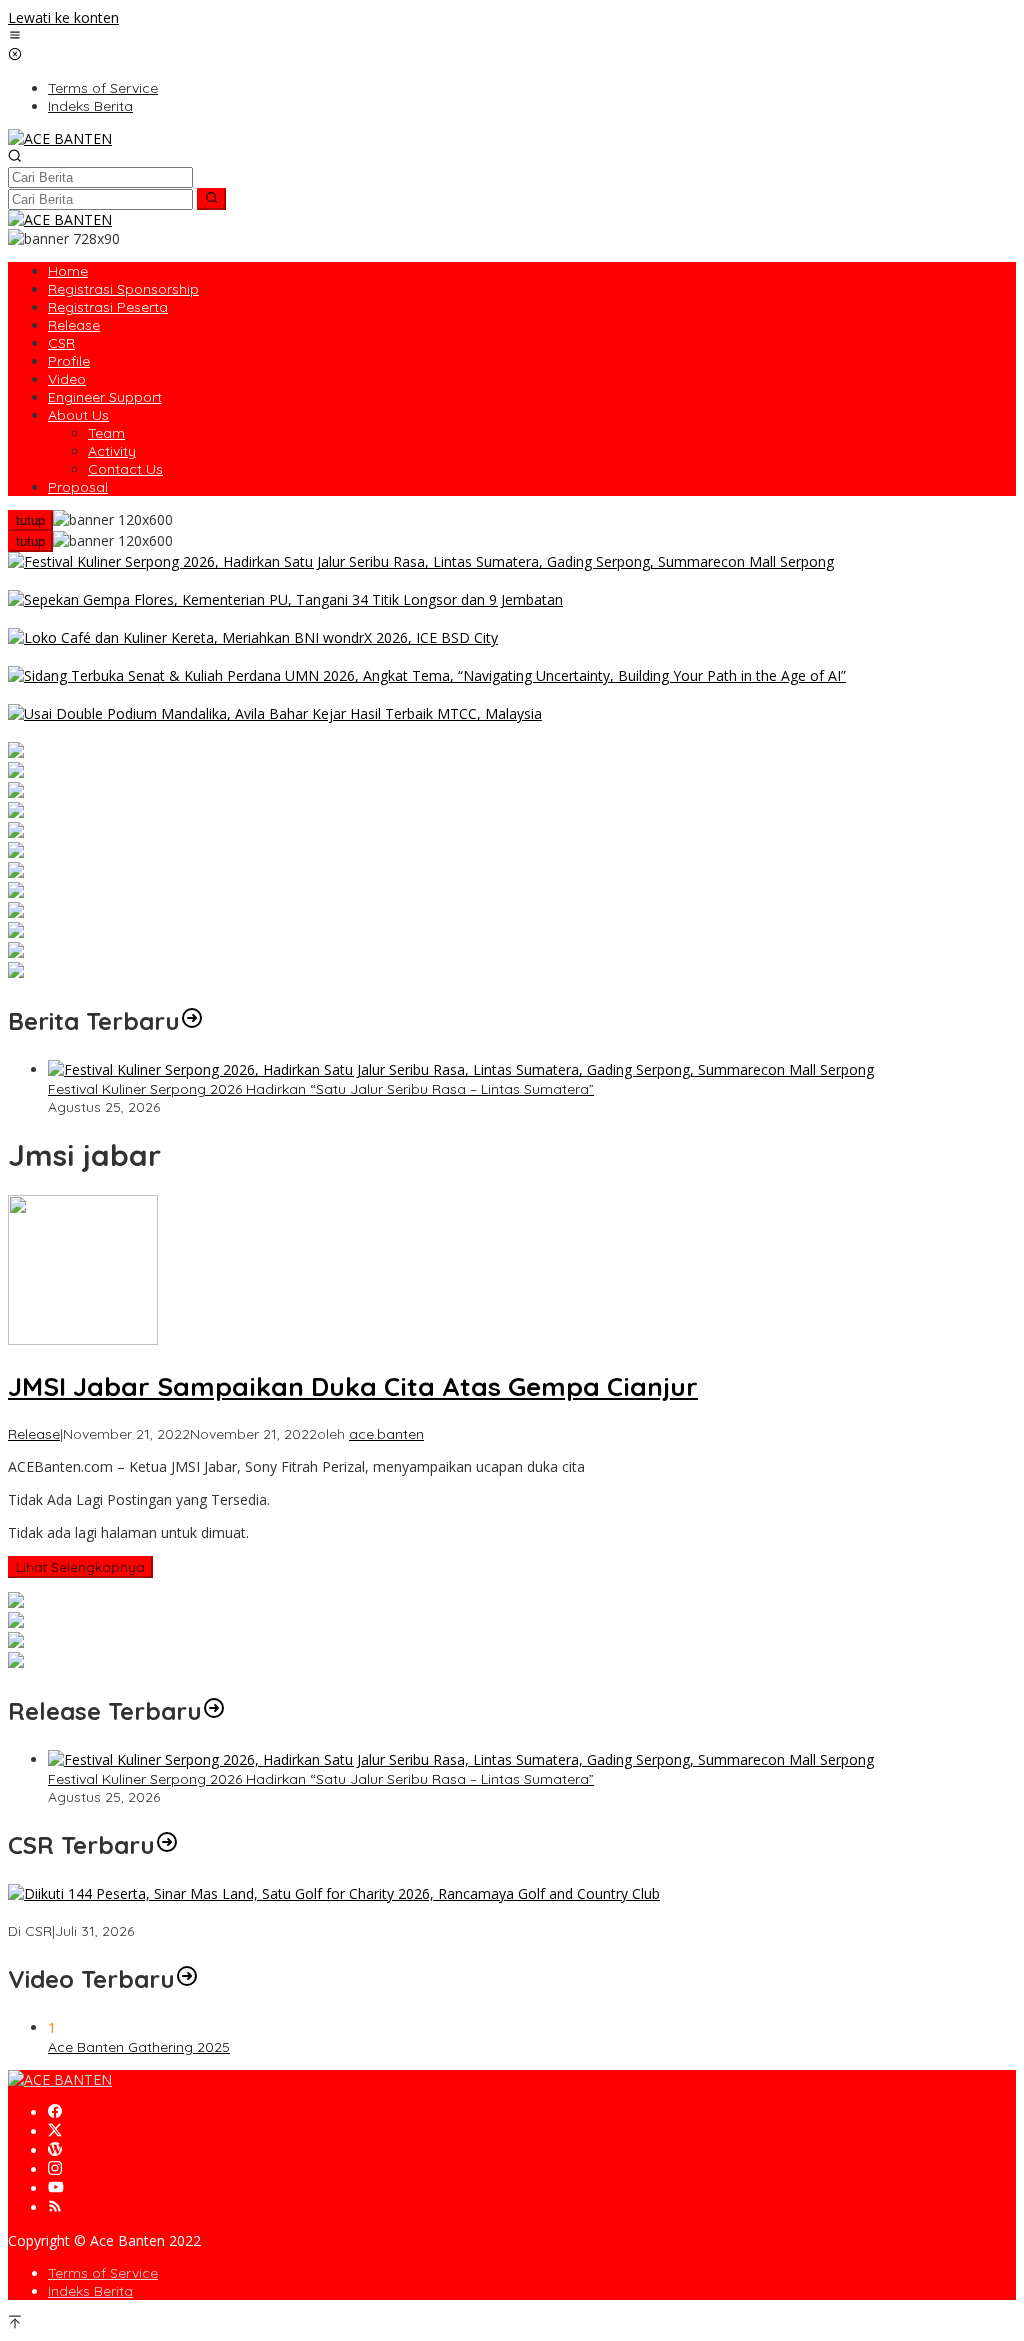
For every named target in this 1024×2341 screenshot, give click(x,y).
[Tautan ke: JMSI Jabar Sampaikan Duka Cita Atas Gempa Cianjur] (83, 1339)
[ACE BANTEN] (60, 138)
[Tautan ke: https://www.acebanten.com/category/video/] (187, 1979)
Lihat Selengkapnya (80, 1567)
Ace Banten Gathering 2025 (139, 2047)
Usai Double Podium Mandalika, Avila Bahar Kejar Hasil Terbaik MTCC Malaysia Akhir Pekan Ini (319, 733)
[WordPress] (55, 2150)
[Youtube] (56, 2188)
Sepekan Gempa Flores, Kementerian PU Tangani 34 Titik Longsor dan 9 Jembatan (283, 619)
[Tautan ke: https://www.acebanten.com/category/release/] (192, 1021)
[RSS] (55, 2207)
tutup (30, 520)
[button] (211, 199)
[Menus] (15, 36)
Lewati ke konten (63, 17)
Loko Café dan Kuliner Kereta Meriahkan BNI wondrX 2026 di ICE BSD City (249, 657)
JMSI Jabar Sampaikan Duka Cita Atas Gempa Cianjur (353, 1386)
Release (34, 1434)
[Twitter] (55, 2131)
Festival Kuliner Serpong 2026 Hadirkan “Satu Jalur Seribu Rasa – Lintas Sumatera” (281, 581)
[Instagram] (55, 2169)
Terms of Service (103, 2273)
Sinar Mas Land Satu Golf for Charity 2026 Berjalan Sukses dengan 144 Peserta (268, 1913)
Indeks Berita (90, 2291)
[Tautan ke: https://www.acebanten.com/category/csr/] (167, 1845)
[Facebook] (55, 2112)
